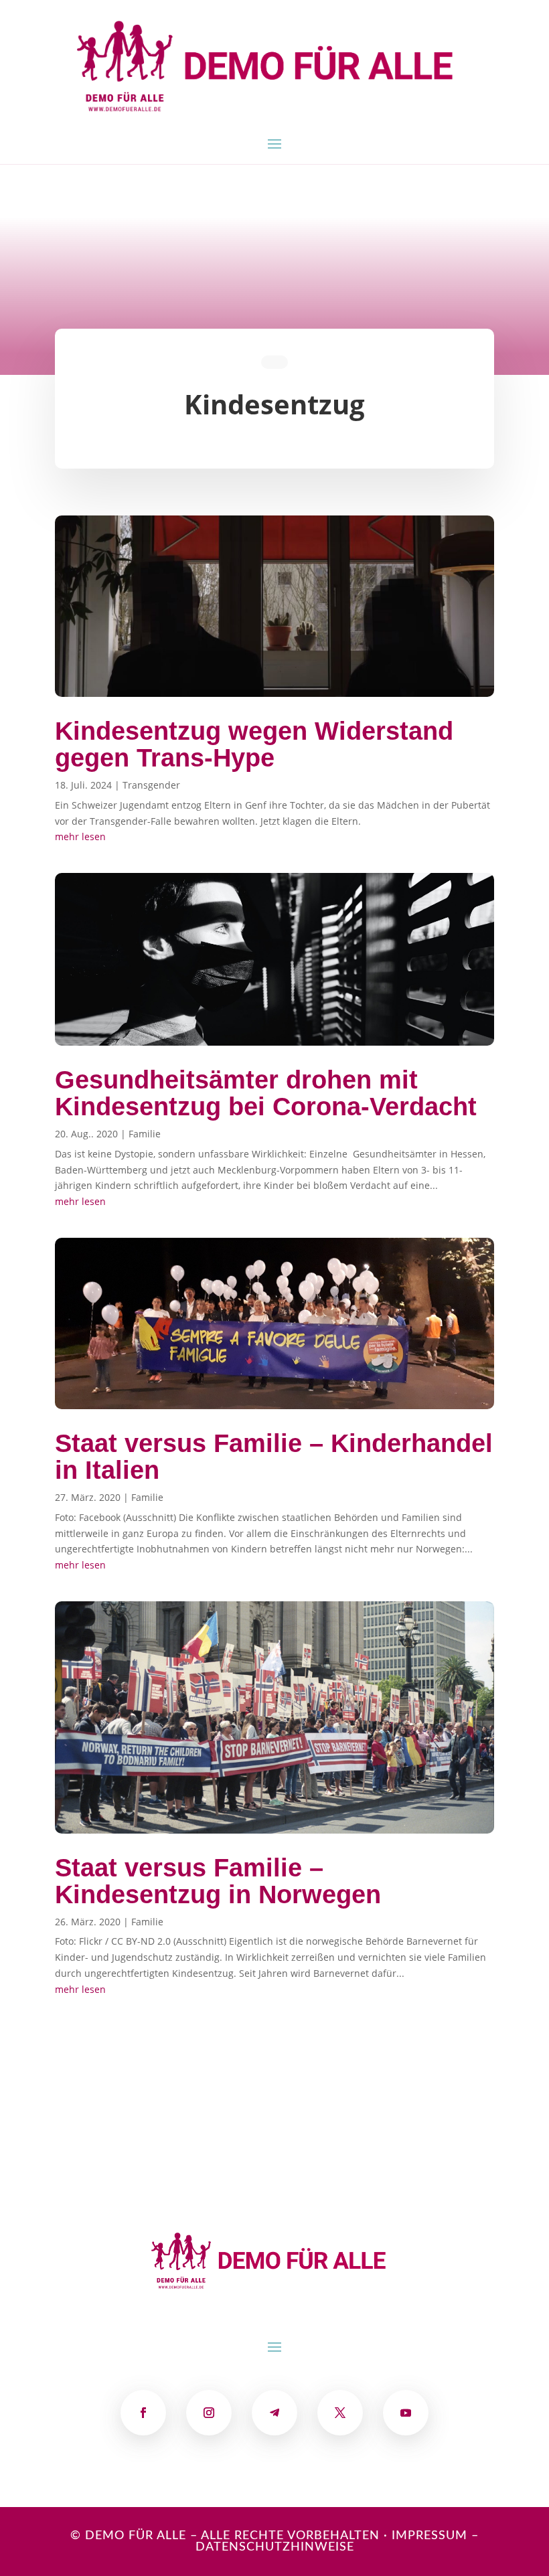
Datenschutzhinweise (275, 2547)
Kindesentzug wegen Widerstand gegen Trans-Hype (254, 744)
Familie (145, 1134)
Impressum (429, 2536)
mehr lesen (80, 836)
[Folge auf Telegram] (274, 2413)
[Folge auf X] (340, 2413)
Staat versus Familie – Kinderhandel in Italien (274, 1457)
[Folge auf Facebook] (143, 2413)
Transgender (151, 785)
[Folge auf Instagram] (209, 2413)
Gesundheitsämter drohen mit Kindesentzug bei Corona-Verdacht (266, 1093)
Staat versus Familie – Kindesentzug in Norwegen (218, 1881)
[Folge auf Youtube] (406, 2413)
